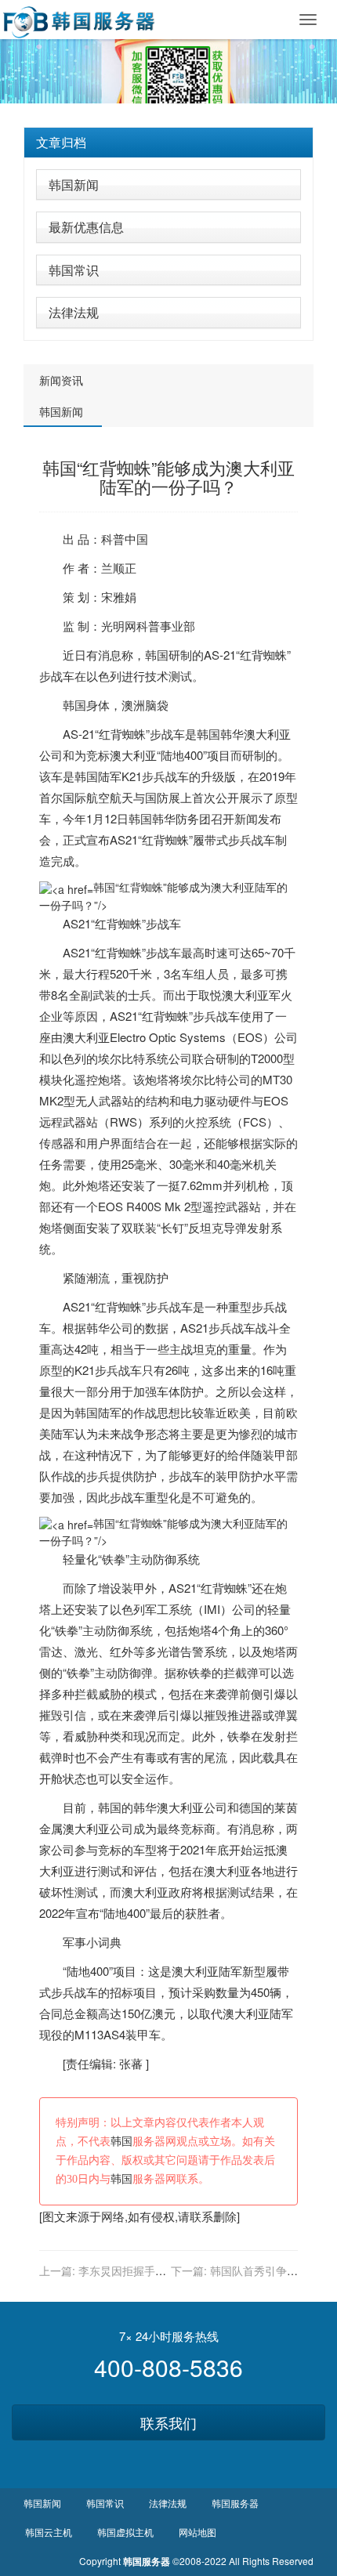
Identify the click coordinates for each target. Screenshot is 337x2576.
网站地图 (197, 2532)
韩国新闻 (74, 185)
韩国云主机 (49, 2532)
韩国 (157, 655)
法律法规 (74, 312)
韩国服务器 (235, 2503)
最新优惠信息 (86, 227)
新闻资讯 (61, 380)
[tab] (168, 143)
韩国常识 (74, 270)
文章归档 (61, 142)
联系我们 (168, 2422)
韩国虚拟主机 (125, 2532)
